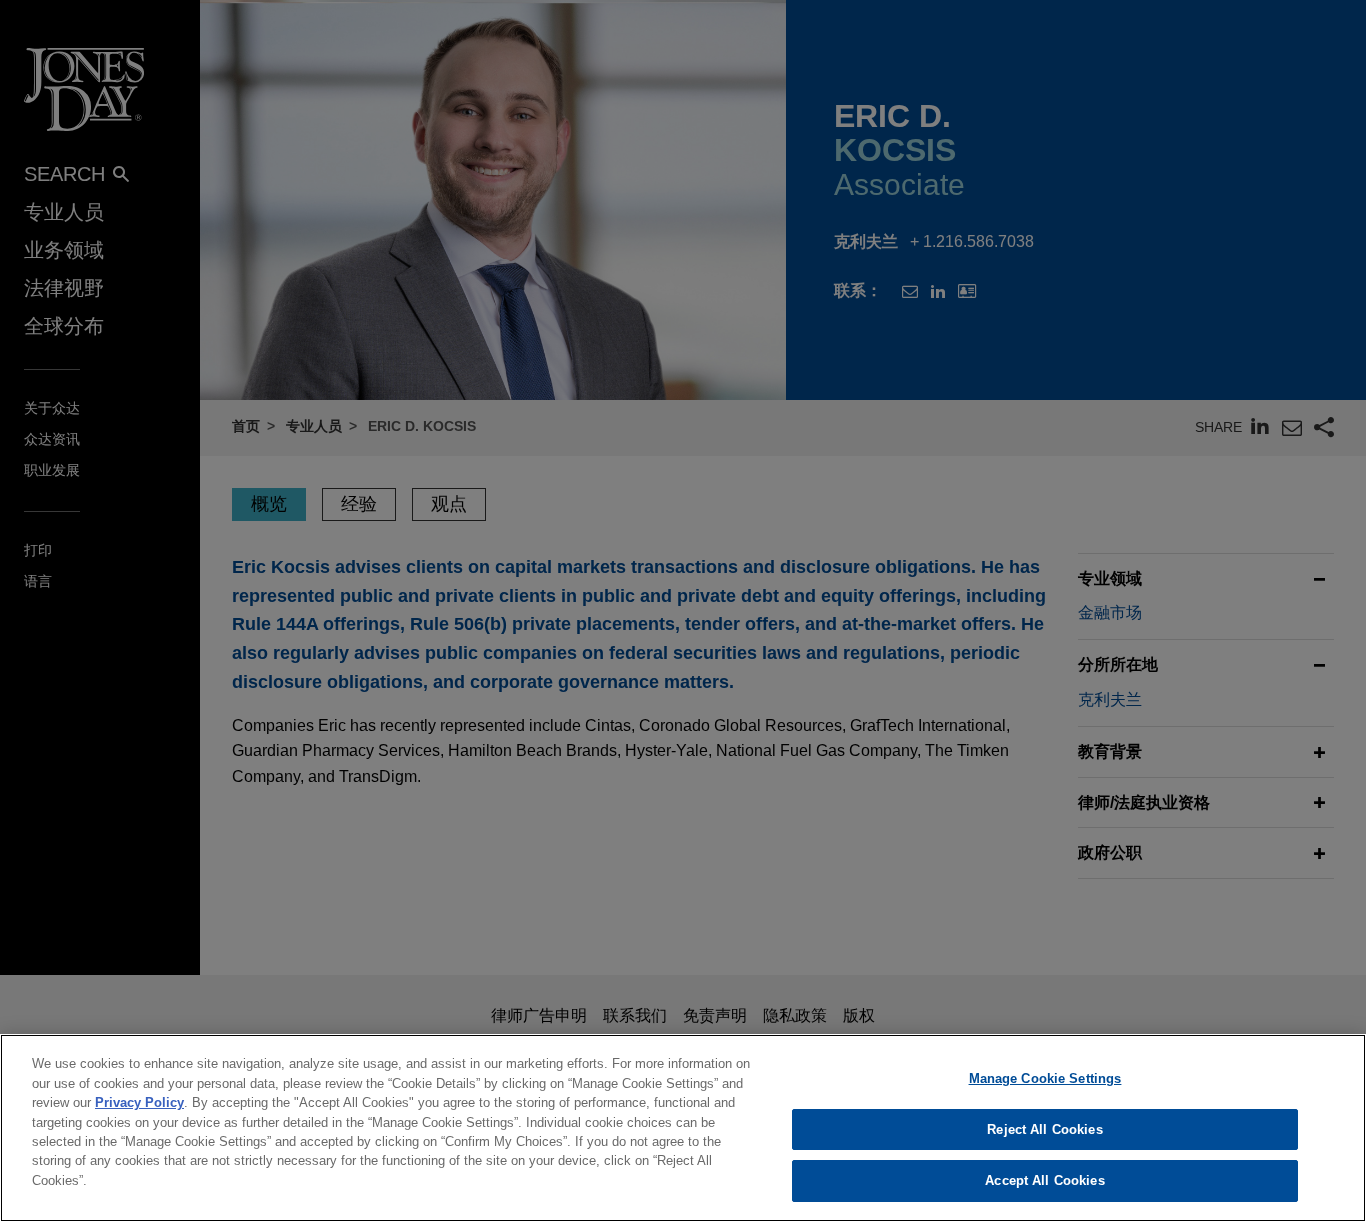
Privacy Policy (139, 1102)
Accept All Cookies (1044, 1180)
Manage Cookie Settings (1045, 1078)
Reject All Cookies (1044, 1129)
